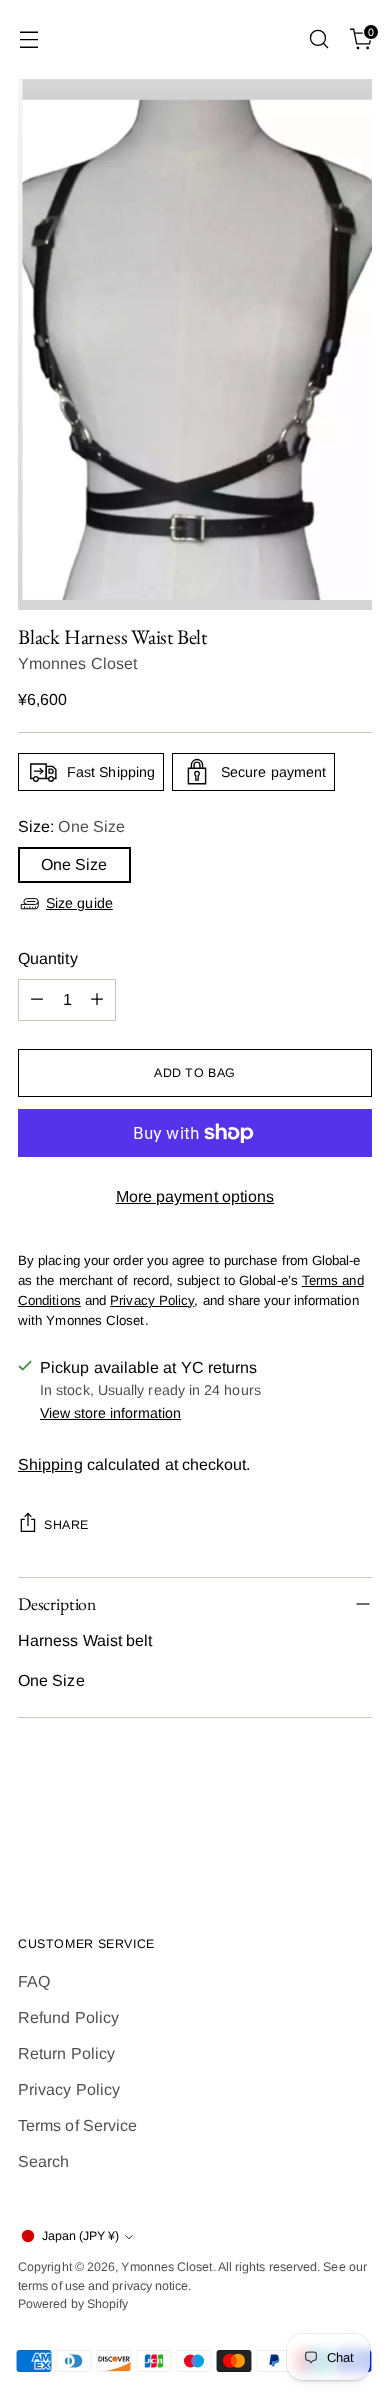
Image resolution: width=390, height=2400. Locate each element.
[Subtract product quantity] (37, 1000)
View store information (110, 1413)
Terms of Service (77, 2125)
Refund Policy (68, 2017)
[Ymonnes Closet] (195, 39)
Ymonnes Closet (77, 663)
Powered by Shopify (73, 2304)
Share (66, 1525)
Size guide (79, 903)
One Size (74, 864)
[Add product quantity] (97, 1000)
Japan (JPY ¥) (80, 2236)
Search (43, 2161)
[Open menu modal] (28, 39)
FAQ (34, 1981)
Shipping (50, 1464)
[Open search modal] (318, 39)
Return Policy (66, 2053)
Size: (71, 826)
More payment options (195, 1196)
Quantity (48, 958)
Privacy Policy (69, 2089)
